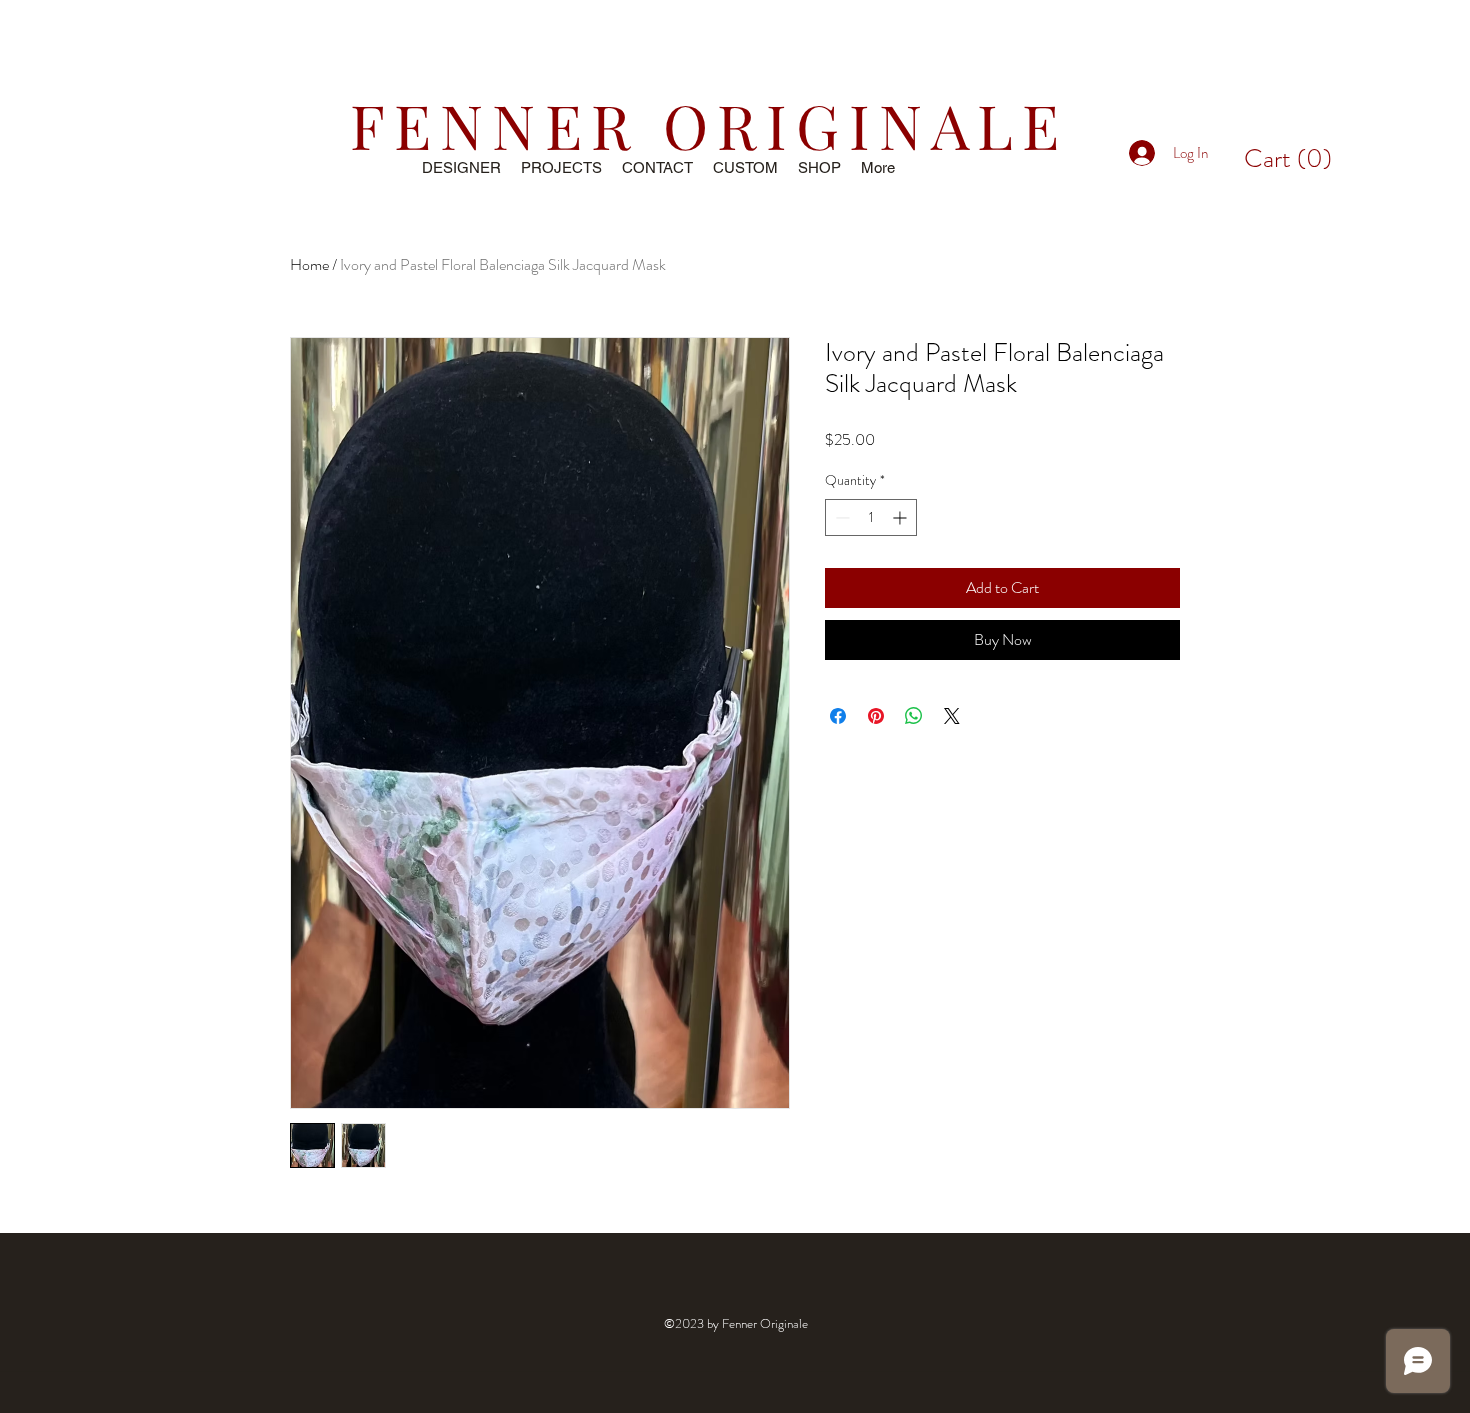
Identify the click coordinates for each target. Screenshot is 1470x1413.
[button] (1287, 158)
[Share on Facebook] (838, 716)
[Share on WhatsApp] (914, 716)
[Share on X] (952, 716)
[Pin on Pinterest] (876, 716)
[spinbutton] (871, 517)
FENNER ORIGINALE (709, 124)
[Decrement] (840, 517)
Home (309, 264)
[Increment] (901, 517)
